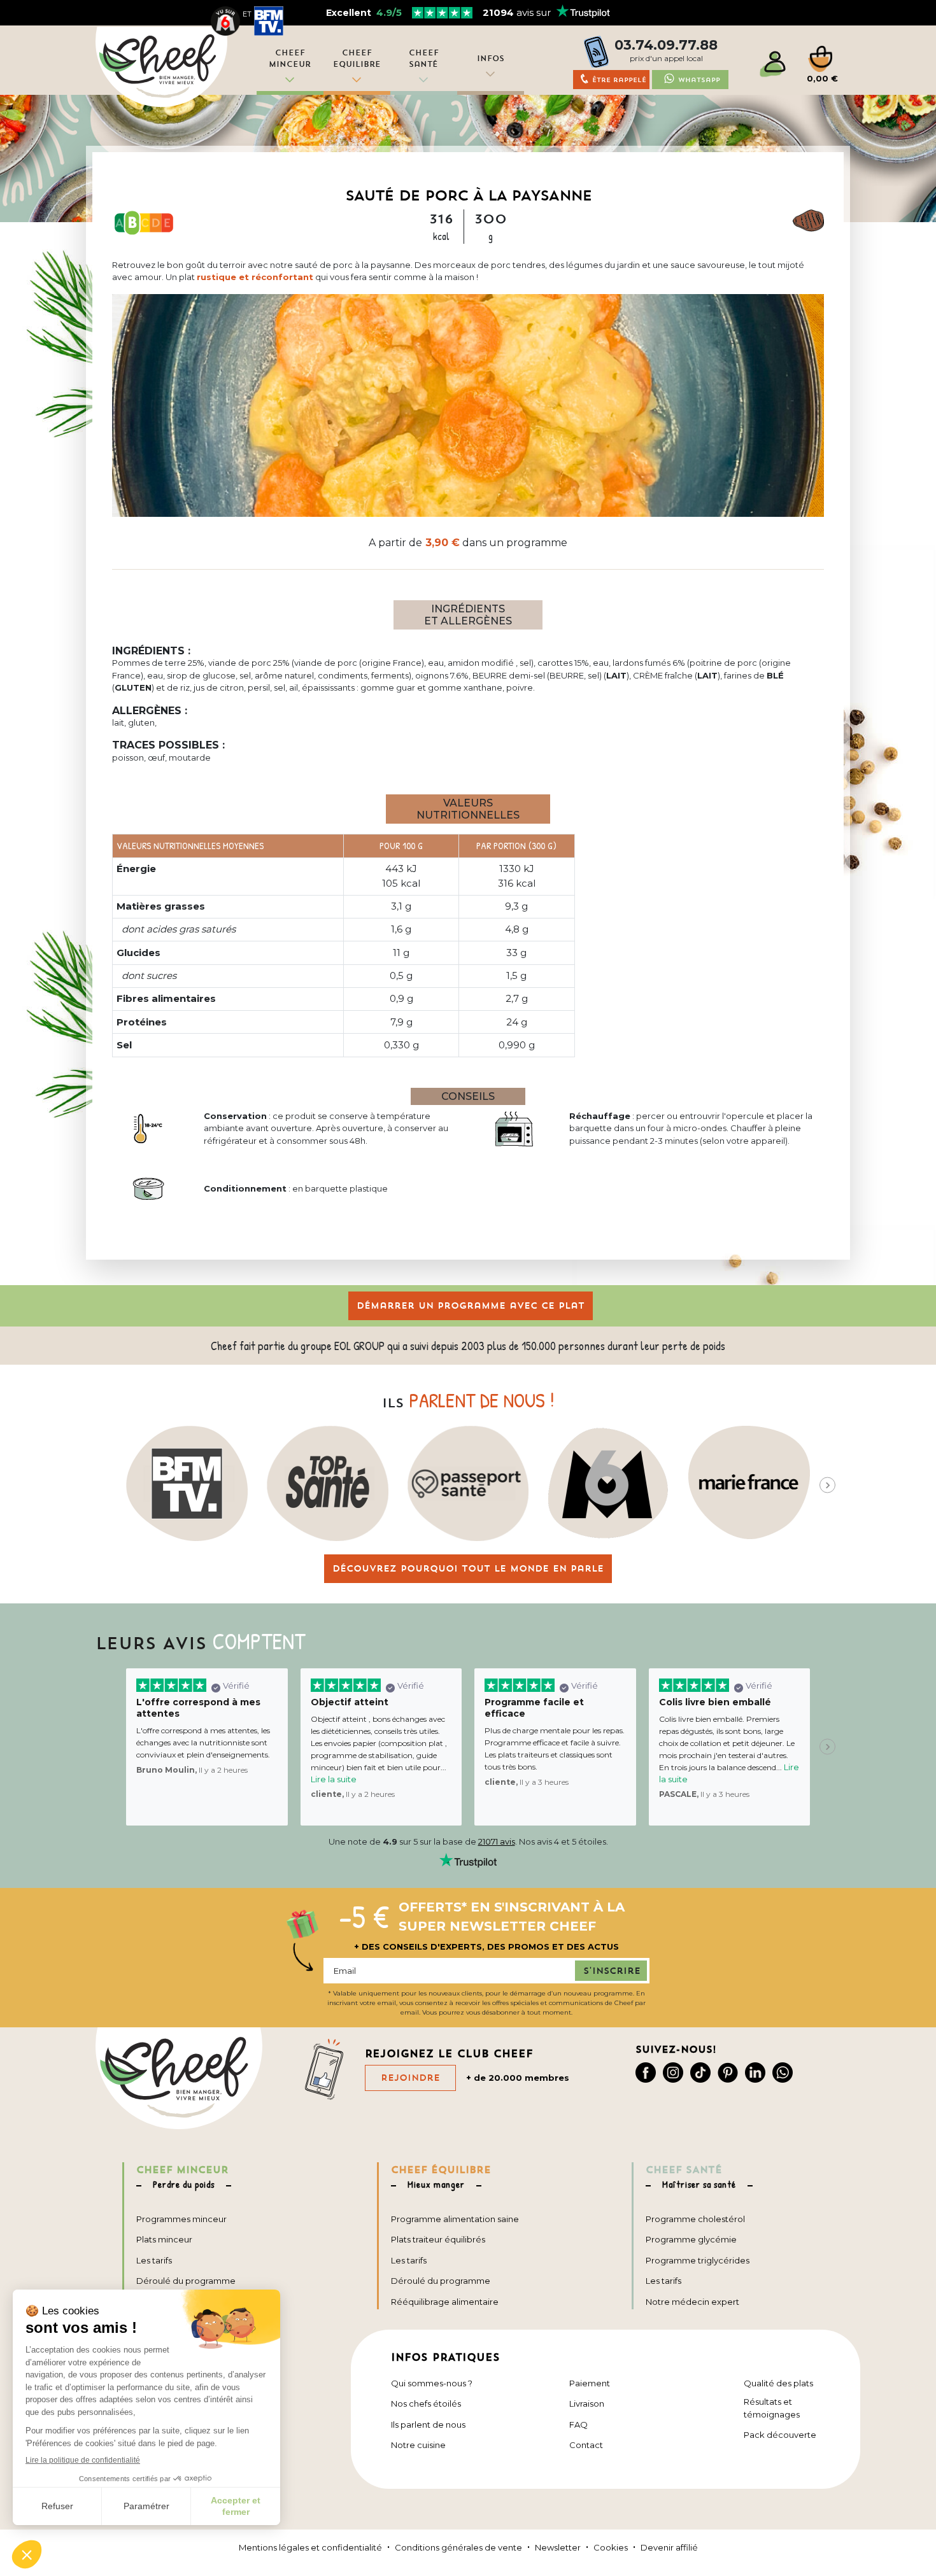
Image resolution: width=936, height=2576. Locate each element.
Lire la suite (334, 1779)
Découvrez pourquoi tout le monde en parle (468, 1568)
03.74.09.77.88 (666, 45)
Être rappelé (619, 80)
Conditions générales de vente (458, 2547)
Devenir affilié (669, 2547)
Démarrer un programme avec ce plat (471, 1306)
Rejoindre (410, 2078)
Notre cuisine (418, 2445)
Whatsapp (699, 80)
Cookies (611, 2547)
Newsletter (558, 2547)
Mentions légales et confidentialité (310, 2547)
